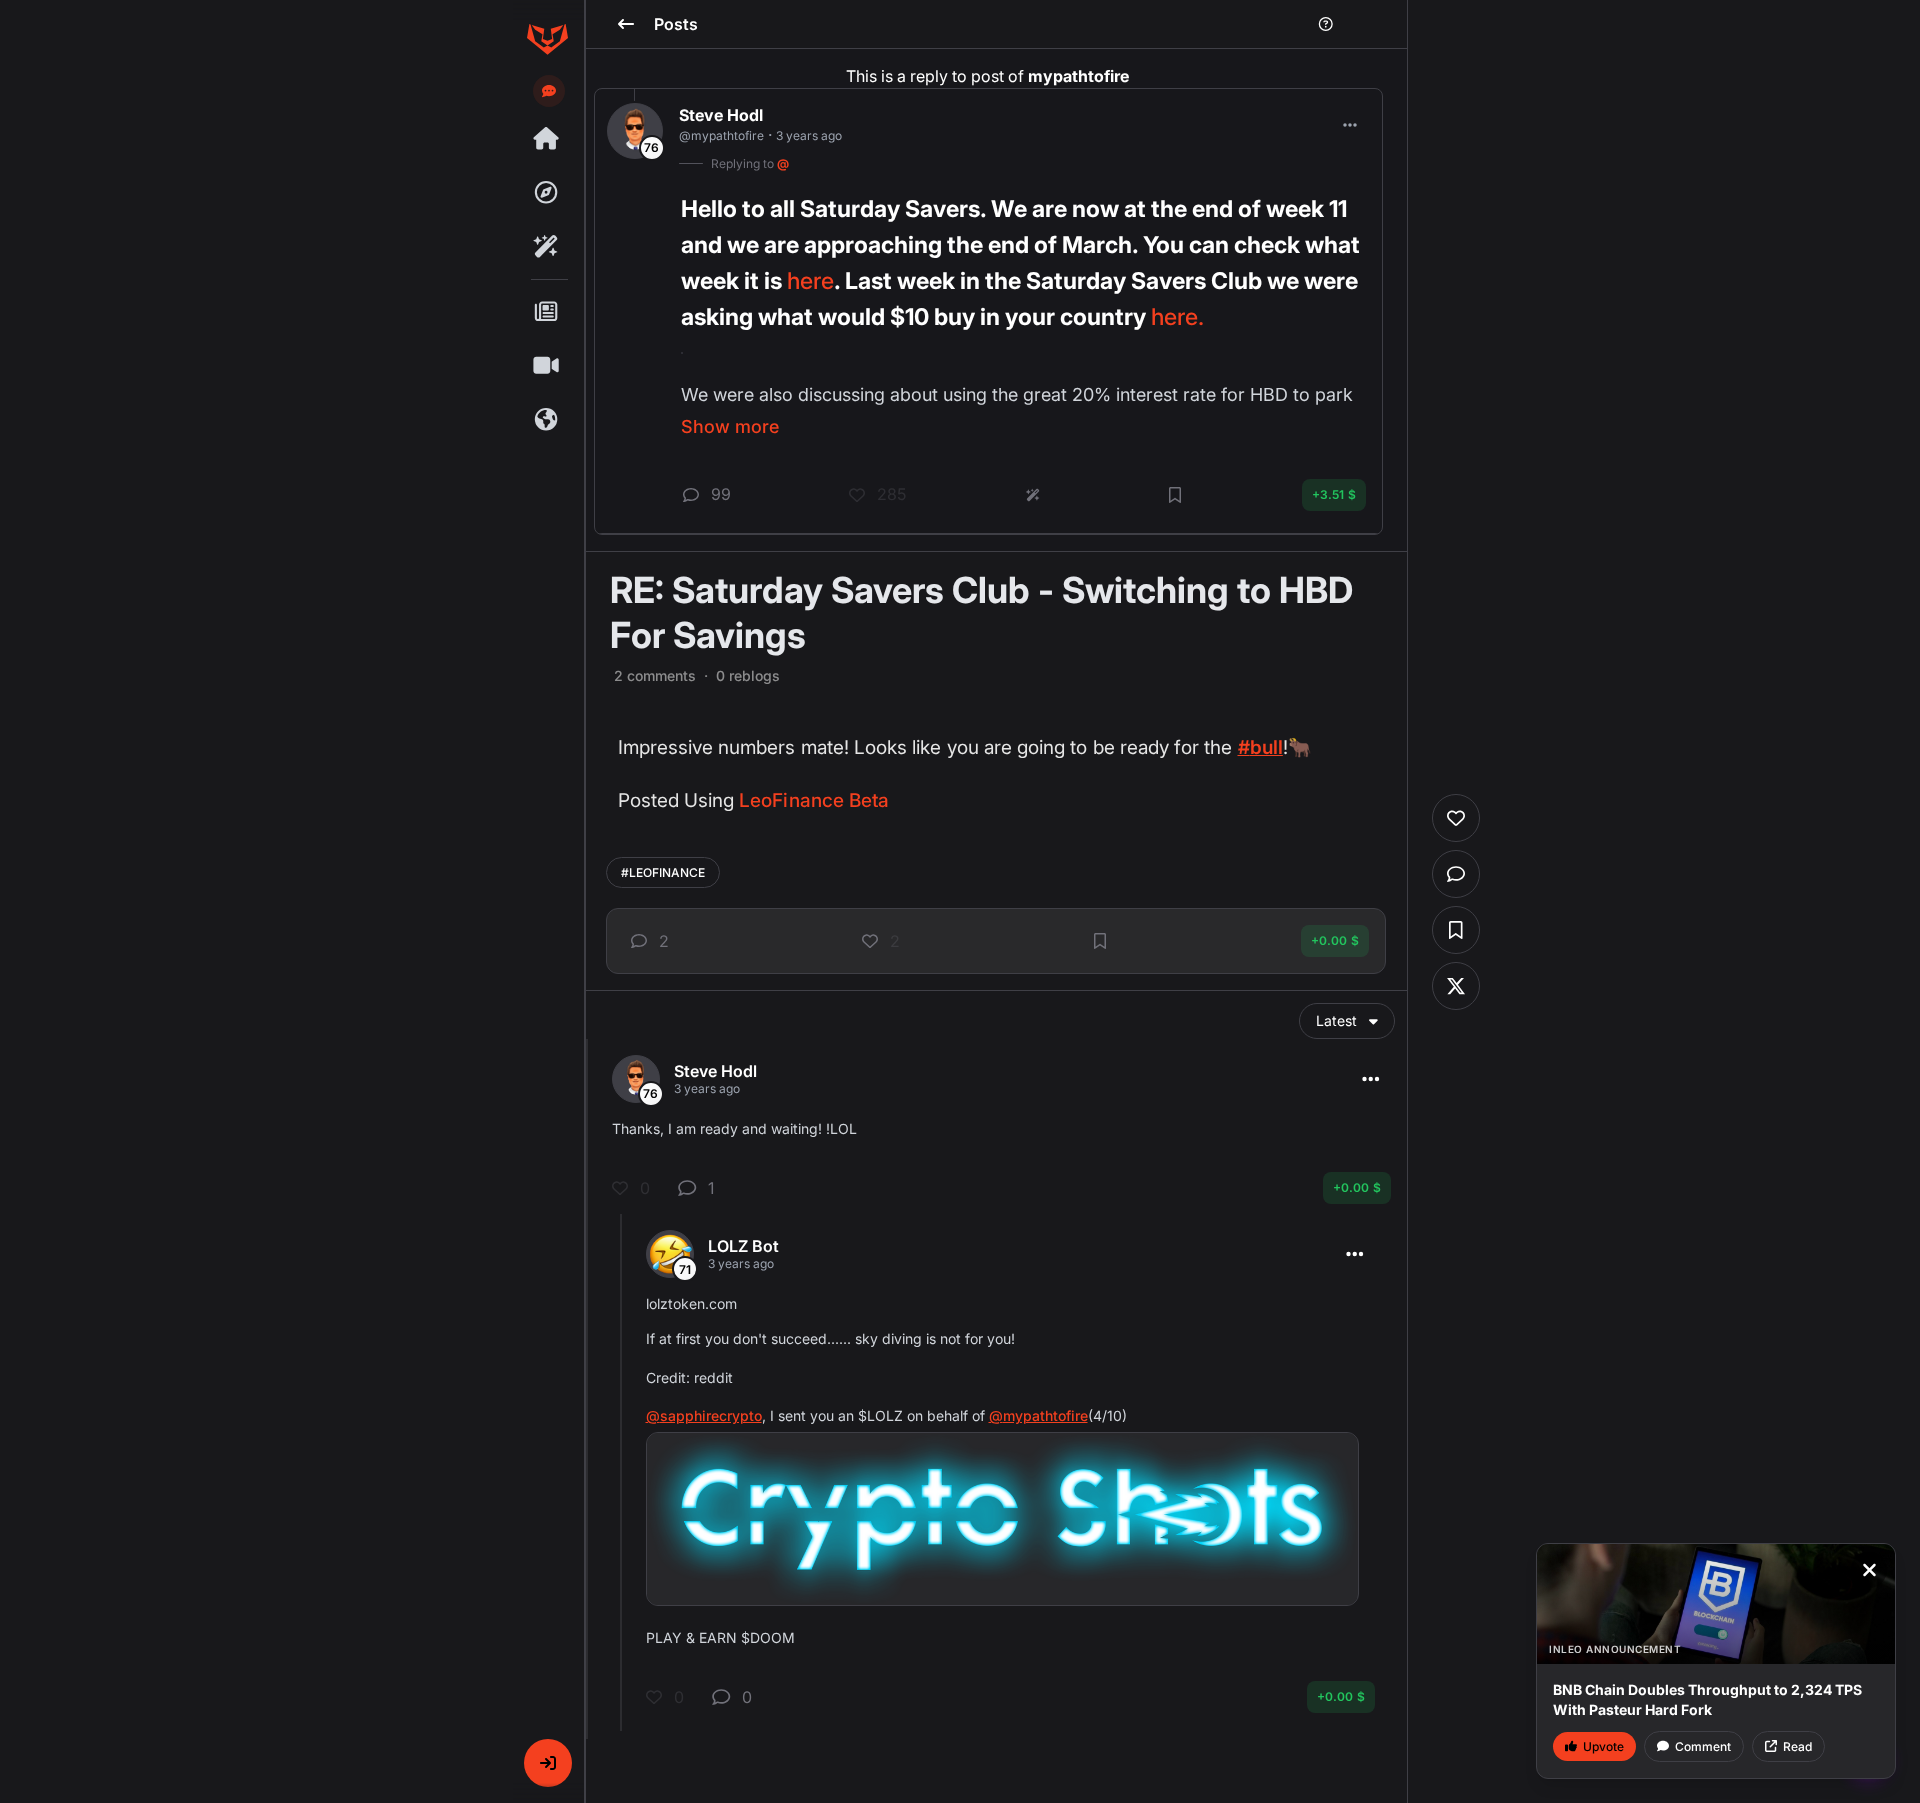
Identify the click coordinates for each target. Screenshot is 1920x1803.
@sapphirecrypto (704, 1415)
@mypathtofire (1038, 1415)
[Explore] (547, 193)
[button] (548, 1763)
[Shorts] (547, 366)
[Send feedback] (549, 91)
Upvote (1603, 1746)
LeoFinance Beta (814, 800)
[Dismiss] (1869, 1570)
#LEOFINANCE (663, 872)
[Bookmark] (1100, 941)
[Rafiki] (547, 247)
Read (1797, 1746)
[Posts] (547, 312)
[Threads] (547, 139)
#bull (1260, 747)
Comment (1703, 1746)
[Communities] (547, 420)
